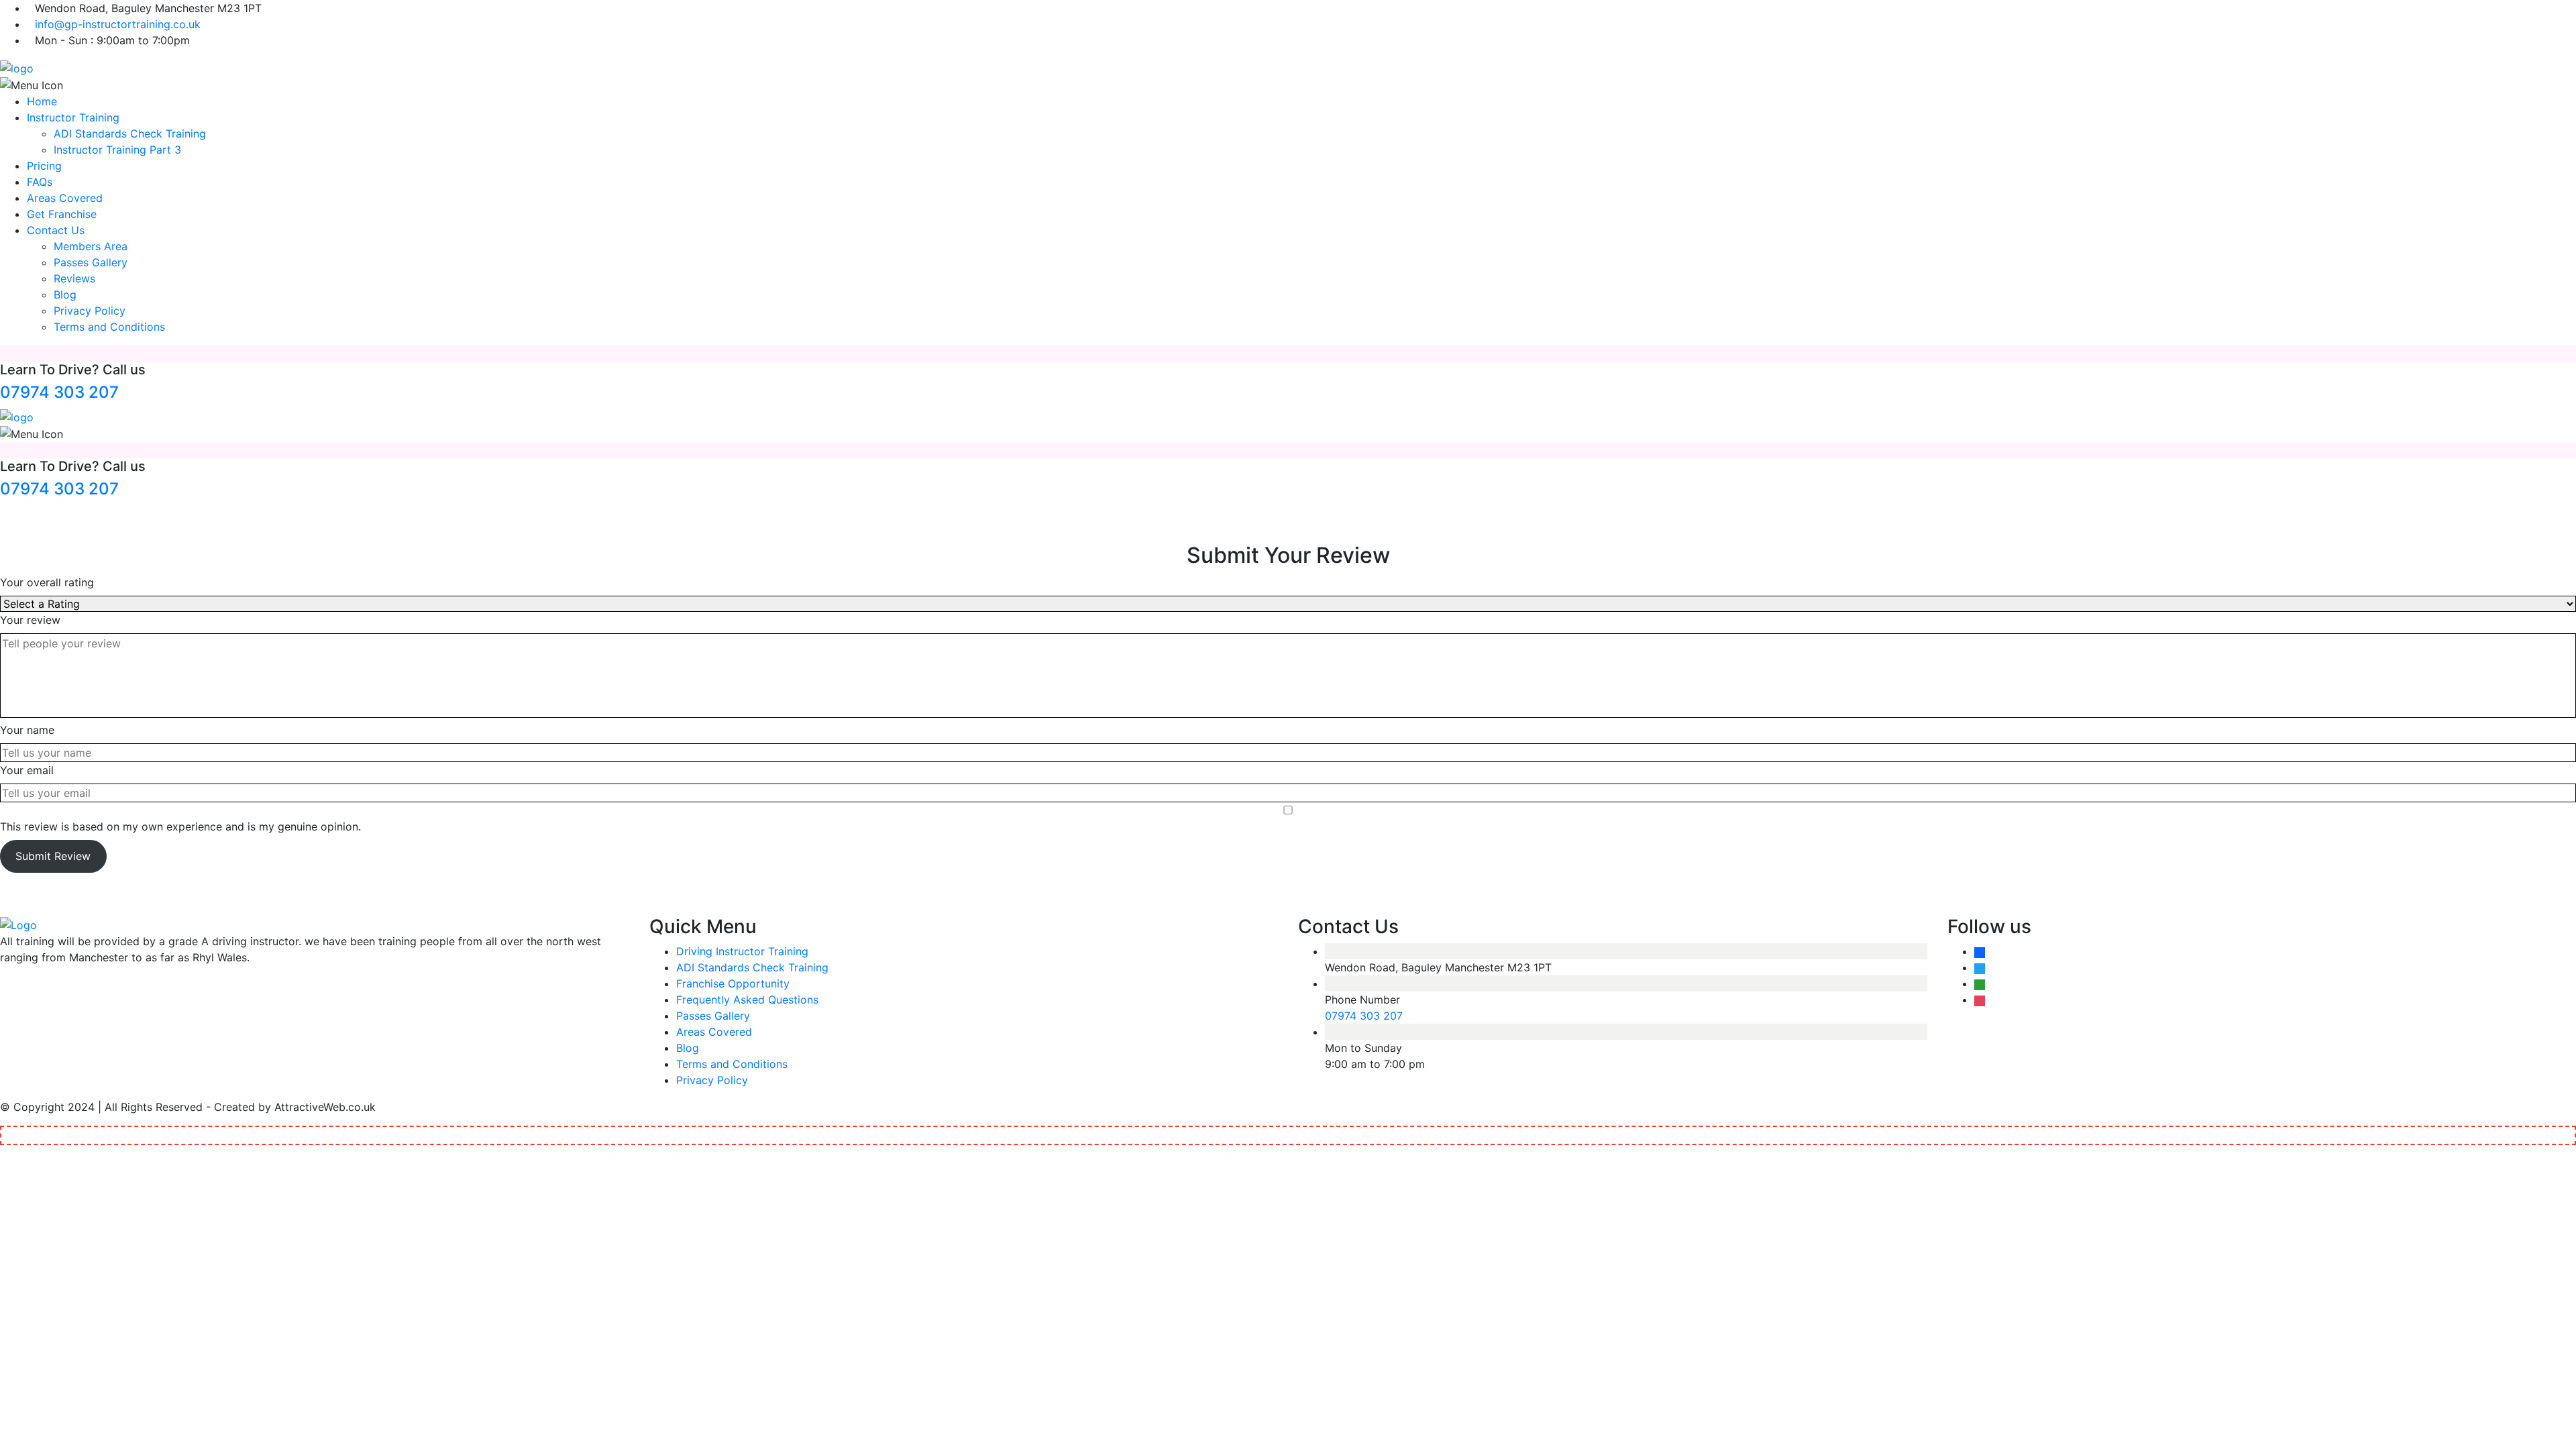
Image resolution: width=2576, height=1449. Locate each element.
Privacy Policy (90, 311)
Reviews (74, 278)
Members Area (91, 246)
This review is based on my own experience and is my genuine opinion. (180, 826)
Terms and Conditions (109, 327)
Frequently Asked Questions (747, 1000)
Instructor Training (73, 117)
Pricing (44, 166)
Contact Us (56, 230)
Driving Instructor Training (742, 951)
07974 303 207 (59, 392)
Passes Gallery (91, 262)
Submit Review (53, 856)
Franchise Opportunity (733, 983)
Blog (65, 294)
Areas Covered (65, 198)
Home (42, 101)
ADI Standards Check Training (130, 133)
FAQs (40, 182)
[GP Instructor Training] (17, 67)
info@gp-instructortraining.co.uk (118, 24)
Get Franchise (62, 214)
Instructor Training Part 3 (117, 150)
